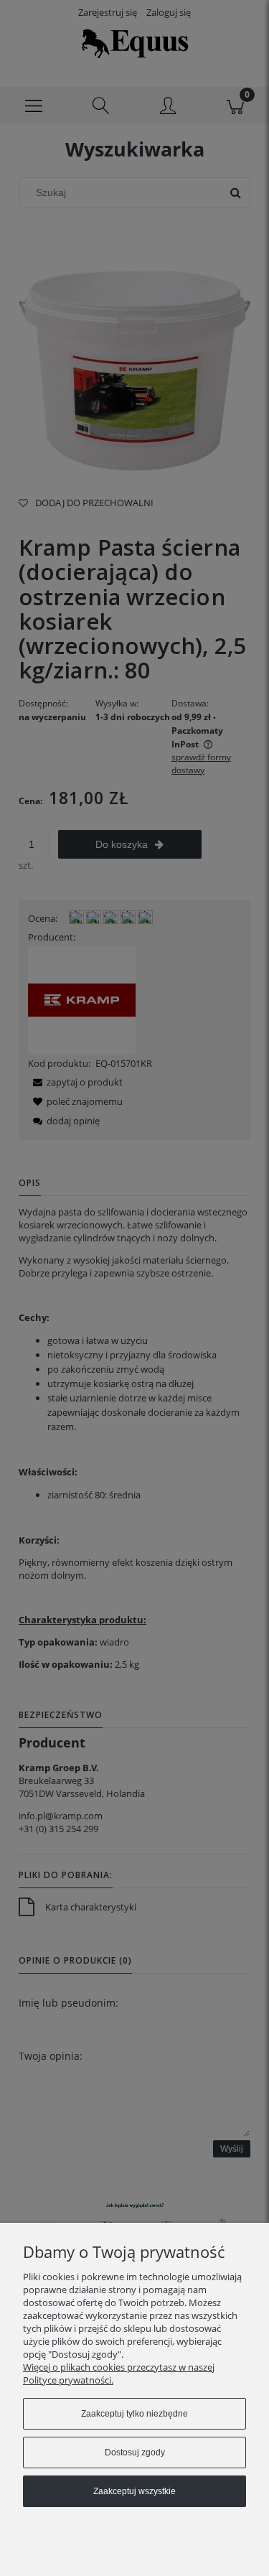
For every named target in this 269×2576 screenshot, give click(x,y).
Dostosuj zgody (135, 2453)
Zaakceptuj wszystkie (134, 2491)
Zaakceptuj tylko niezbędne (134, 2414)
